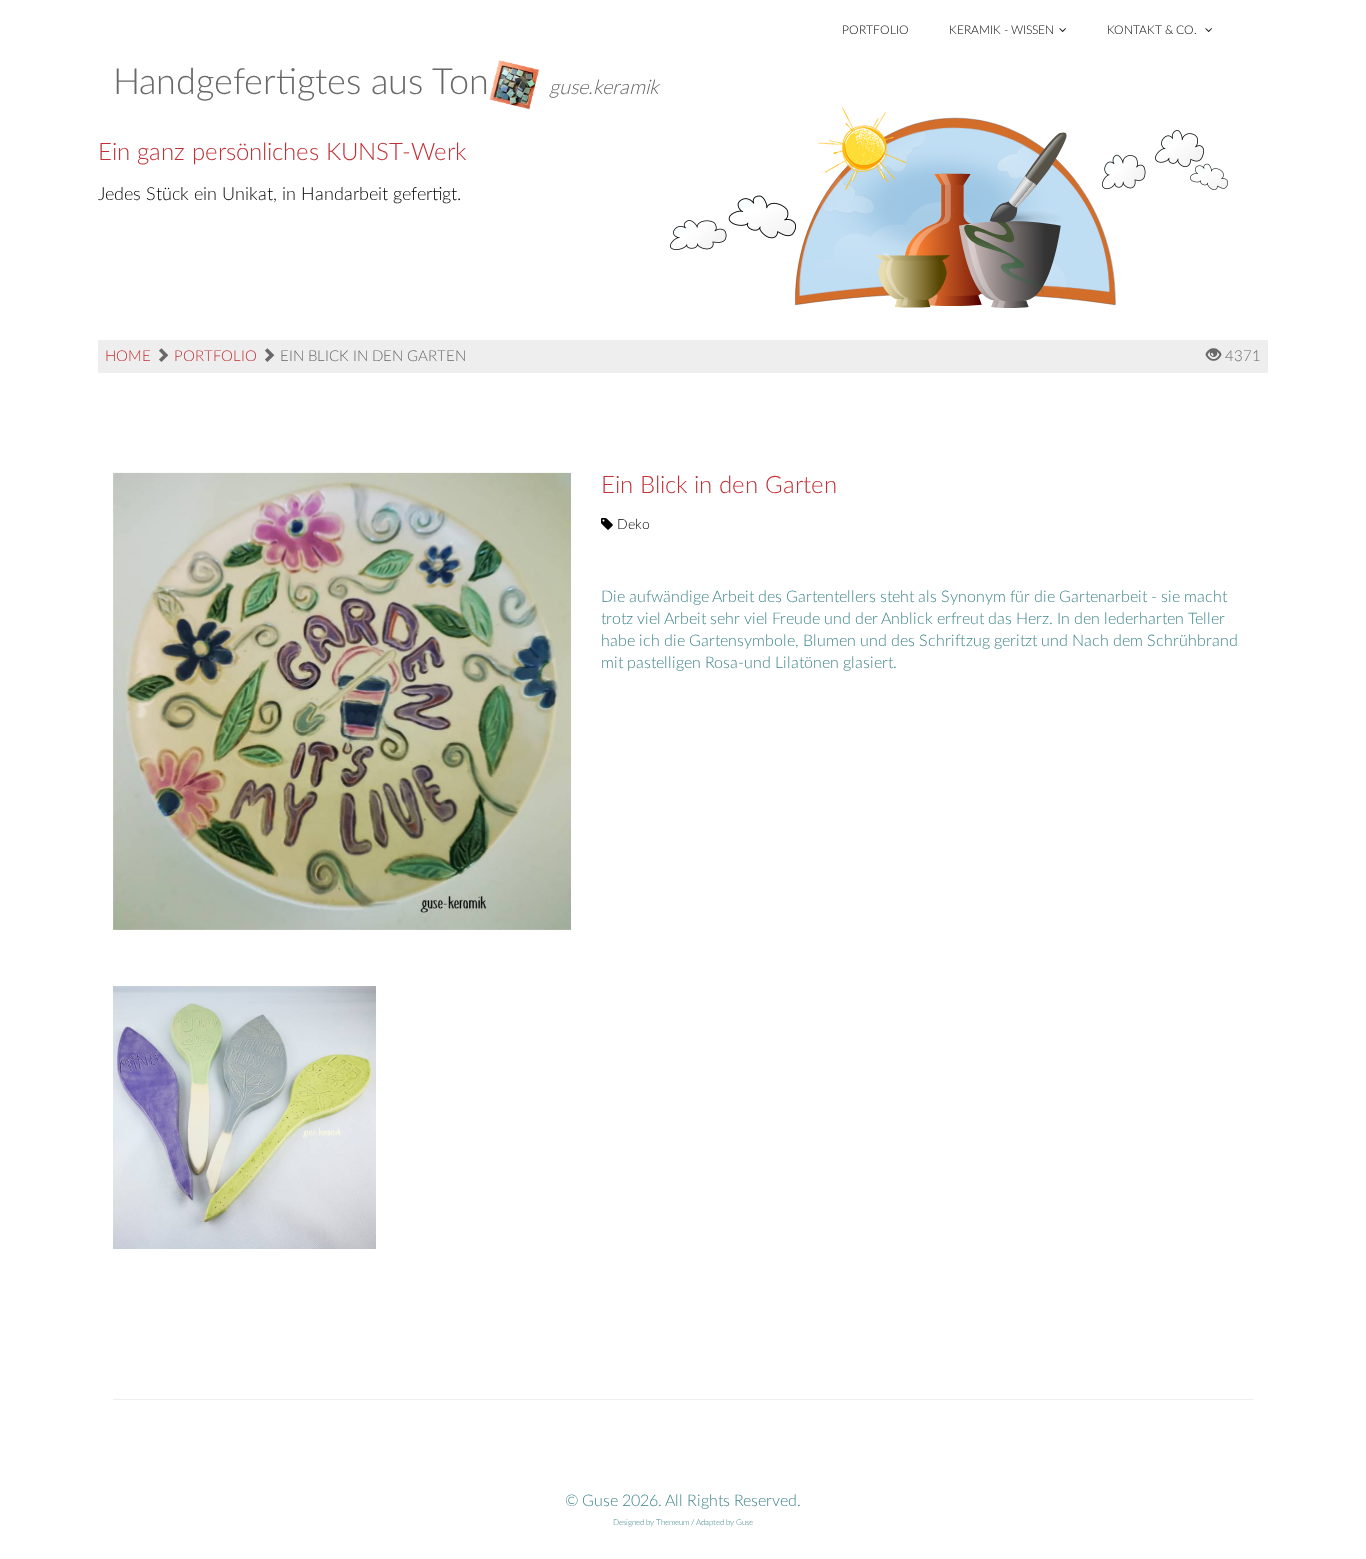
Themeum (672, 1523)
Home (128, 356)
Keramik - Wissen (1001, 30)
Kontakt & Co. (1153, 30)
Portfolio (875, 30)
